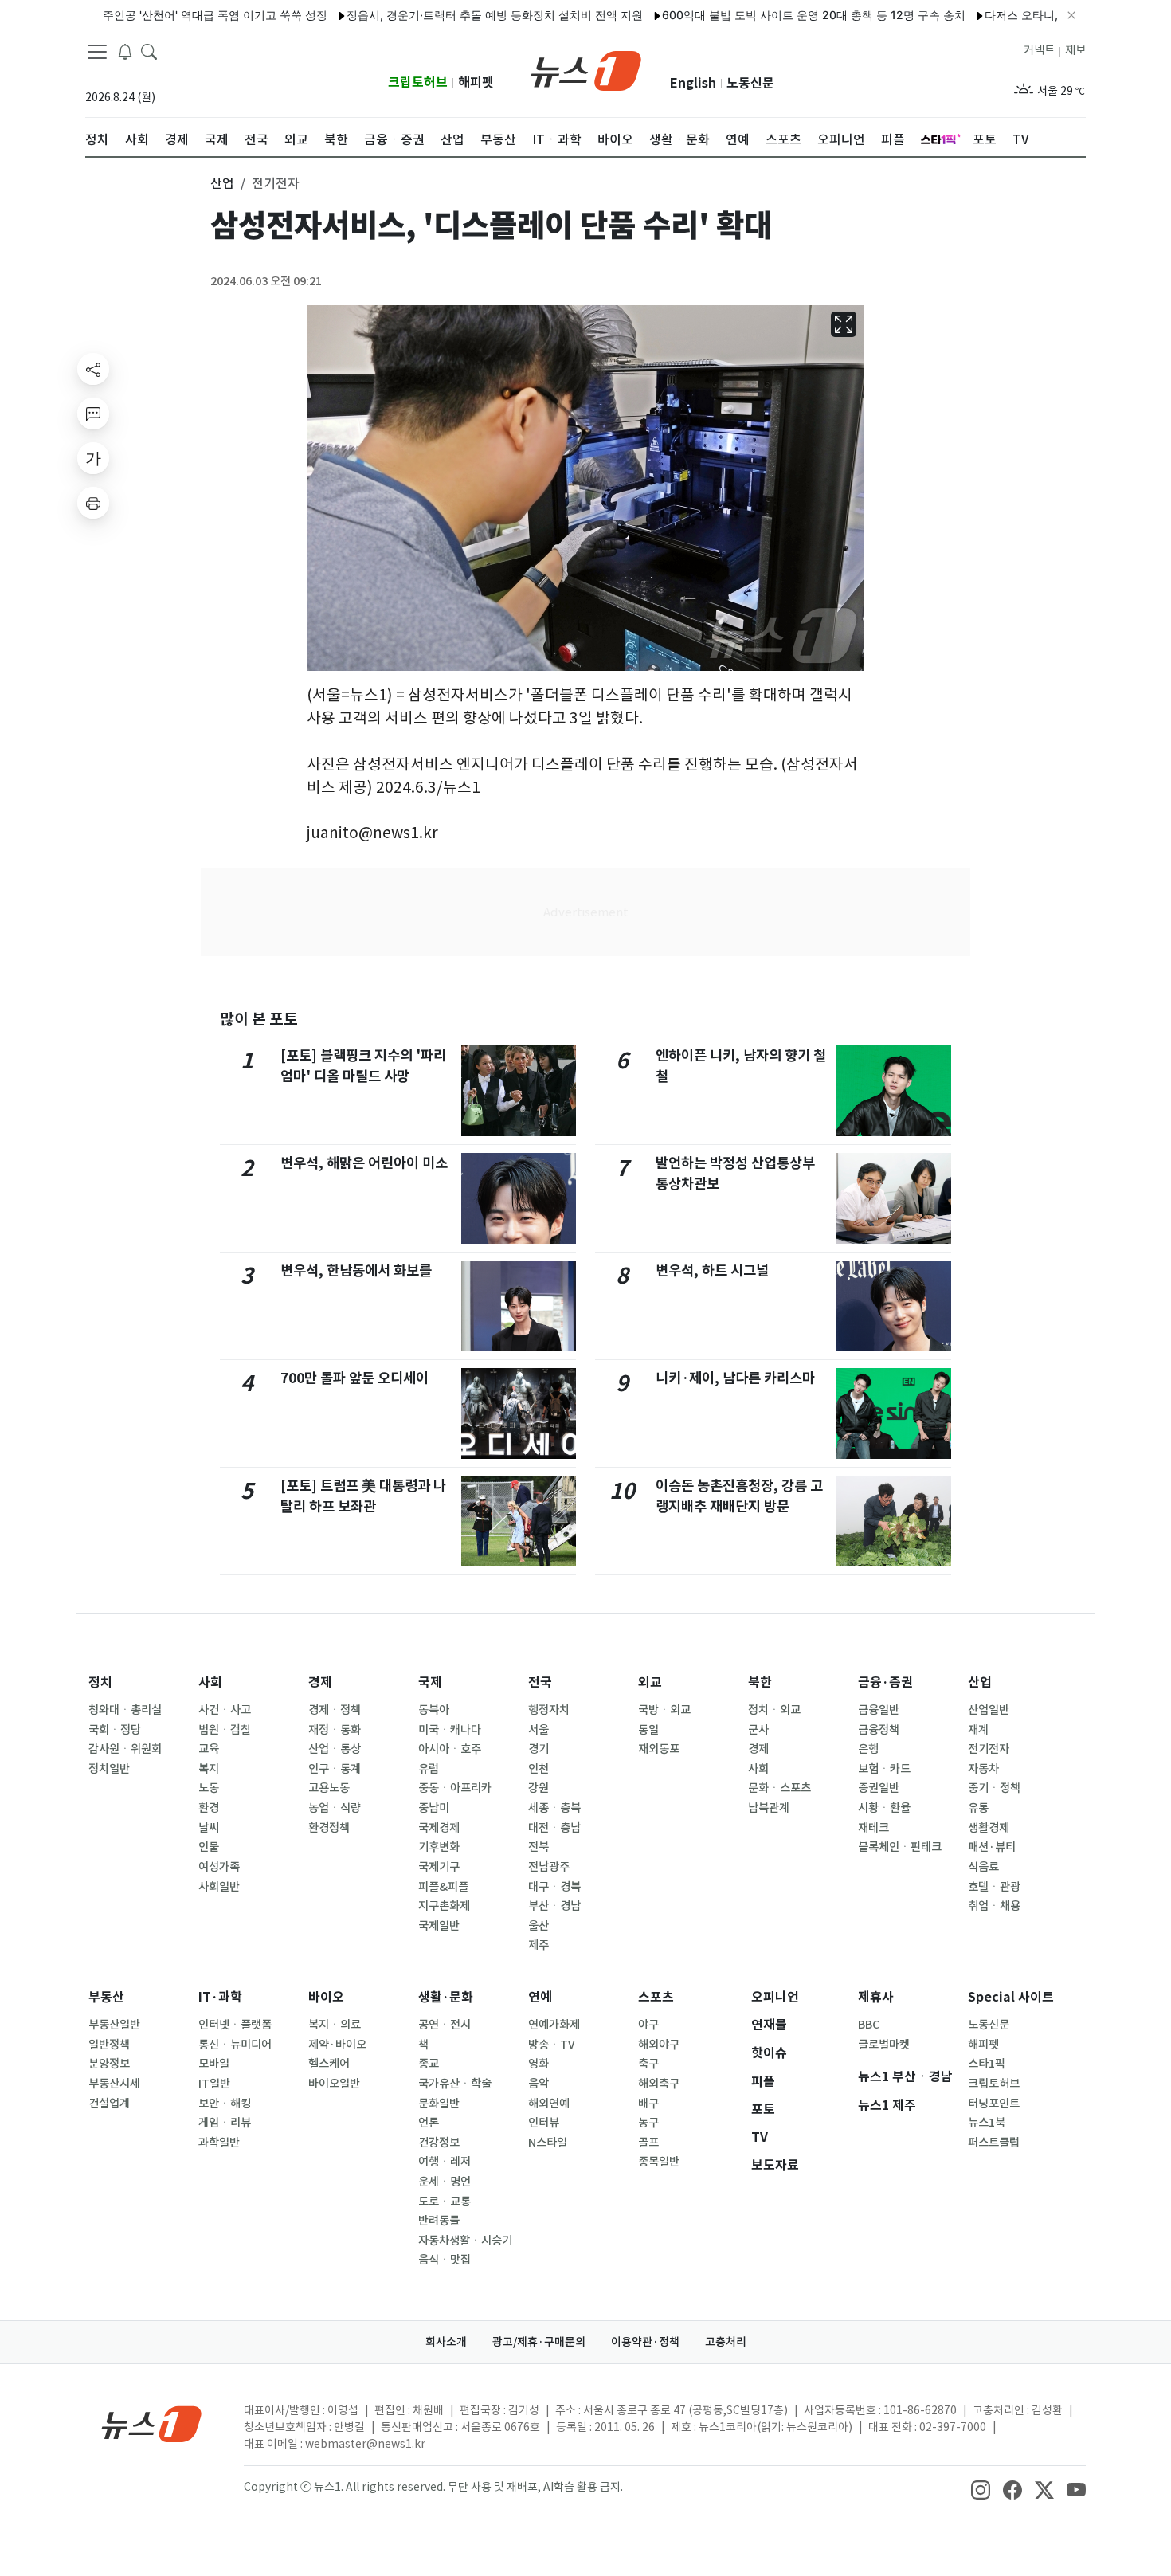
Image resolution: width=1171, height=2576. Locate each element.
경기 (539, 1749)
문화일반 (439, 2104)
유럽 (429, 1769)
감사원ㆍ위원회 (125, 1749)
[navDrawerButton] (97, 52)
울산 (539, 1926)
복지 (209, 1769)
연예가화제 (554, 2025)
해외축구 (659, 2084)
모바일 (214, 2064)
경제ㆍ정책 (335, 1710)
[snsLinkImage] (981, 2488)
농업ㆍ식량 (335, 1808)
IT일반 (214, 2084)
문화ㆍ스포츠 (779, 1788)
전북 (539, 1847)
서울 (539, 1730)
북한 (760, 1682)
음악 (539, 2084)
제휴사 (876, 1997)
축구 (648, 2064)
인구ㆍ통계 (335, 1769)
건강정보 (439, 2143)
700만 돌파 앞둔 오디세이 (354, 1378)
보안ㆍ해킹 (225, 2104)
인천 (539, 1769)
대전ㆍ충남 (554, 1828)
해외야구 (659, 2045)
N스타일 (548, 2143)
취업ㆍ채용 (994, 1906)
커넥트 (1039, 50)
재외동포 (659, 1749)
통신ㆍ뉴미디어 (235, 2045)
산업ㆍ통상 (335, 1749)
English (693, 83)
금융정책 (879, 1730)
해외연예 (549, 2104)
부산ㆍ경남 (554, 1906)
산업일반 (989, 1710)
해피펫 (476, 82)
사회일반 (219, 1887)
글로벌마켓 (884, 2045)
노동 (209, 1788)
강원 (539, 1788)
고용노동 (329, 1788)
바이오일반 (334, 2084)
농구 (648, 2123)
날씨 (209, 1828)
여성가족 (219, 1867)
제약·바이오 (337, 2045)
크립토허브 (418, 82)
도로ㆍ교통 (445, 2202)
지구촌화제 (444, 1906)
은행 (868, 1749)
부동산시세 (114, 2084)
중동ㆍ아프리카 (455, 1788)
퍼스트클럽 (994, 2143)
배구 (648, 2104)
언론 (429, 2123)
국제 (430, 1682)
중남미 (434, 1808)
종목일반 (659, 2162)
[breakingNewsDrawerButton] (125, 51)
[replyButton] (93, 414)
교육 (209, 1749)
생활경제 (989, 1828)
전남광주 (549, 1867)
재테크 (873, 1828)
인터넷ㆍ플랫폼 (235, 2025)
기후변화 (439, 1847)
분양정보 (109, 2064)
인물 (209, 1847)
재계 (978, 1730)
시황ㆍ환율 (884, 1808)
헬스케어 (329, 2064)
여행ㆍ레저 (445, 2162)
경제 (320, 1682)
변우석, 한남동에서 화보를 (356, 1270)
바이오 (326, 1997)
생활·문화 (446, 1997)
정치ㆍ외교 (774, 1710)
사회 (210, 1682)
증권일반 (879, 1788)
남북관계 (769, 1808)
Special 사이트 (1011, 1997)
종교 (429, 2064)
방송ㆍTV (552, 2045)
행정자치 (549, 1710)
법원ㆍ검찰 (225, 1730)
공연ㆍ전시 (445, 2025)
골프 (648, 2143)
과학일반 (219, 2143)
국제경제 (439, 1828)
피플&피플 (443, 1887)
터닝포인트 (994, 2104)
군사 (758, 1730)
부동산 (106, 1997)
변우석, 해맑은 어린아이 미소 (364, 1163)
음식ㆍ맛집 (445, 2260)
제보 (1075, 50)
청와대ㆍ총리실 (125, 1710)
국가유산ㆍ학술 (455, 2084)
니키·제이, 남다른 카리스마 (735, 1378)
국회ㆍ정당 (115, 1730)
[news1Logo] (152, 2423)
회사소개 (446, 2342)
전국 (540, 1682)
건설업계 (109, 2104)
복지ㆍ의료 (335, 2025)
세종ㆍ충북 (554, 1808)
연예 (540, 1997)
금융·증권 (885, 1682)
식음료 (983, 1867)
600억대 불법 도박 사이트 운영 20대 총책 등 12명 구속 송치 (768, 15)
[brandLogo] (586, 69)
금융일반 (879, 1710)
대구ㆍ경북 (554, 1887)
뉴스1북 (987, 2123)
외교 (650, 1682)
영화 (539, 2064)
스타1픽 (987, 2064)
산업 (980, 1682)
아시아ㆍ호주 (450, 1749)
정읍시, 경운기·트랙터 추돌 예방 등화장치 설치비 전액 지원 (448, 15)
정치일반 (109, 1769)
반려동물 (439, 2221)
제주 (539, 1945)
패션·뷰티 (992, 1847)
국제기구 (439, 1867)
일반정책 (109, 2045)
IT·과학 (220, 1997)
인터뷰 (544, 2123)
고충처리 (726, 2342)
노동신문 (750, 83)
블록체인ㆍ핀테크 (900, 1847)
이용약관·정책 (645, 2342)
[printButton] (93, 503)
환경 (209, 1808)
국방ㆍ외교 (664, 1710)
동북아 (434, 1710)
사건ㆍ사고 (225, 1710)
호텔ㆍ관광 (994, 1887)
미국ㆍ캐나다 (450, 1730)
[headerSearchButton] (149, 51)
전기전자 (989, 1749)
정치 (100, 1682)
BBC (869, 2025)
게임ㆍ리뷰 (225, 2123)
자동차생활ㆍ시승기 (465, 2241)
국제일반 (439, 1926)
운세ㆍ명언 (445, 2182)
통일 (648, 1730)
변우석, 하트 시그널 (712, 1270)
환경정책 (329, 1828)
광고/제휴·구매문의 (539, 2342)
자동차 (983, 1769)
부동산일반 (114, 2025)
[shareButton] (93, 369)
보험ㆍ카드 (884, 1769)
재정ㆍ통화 (335, 1730)
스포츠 (656, 1997)
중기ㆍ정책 (994, 1788)
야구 (648, 2025)
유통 (978, 1808)
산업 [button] (222, 183)
